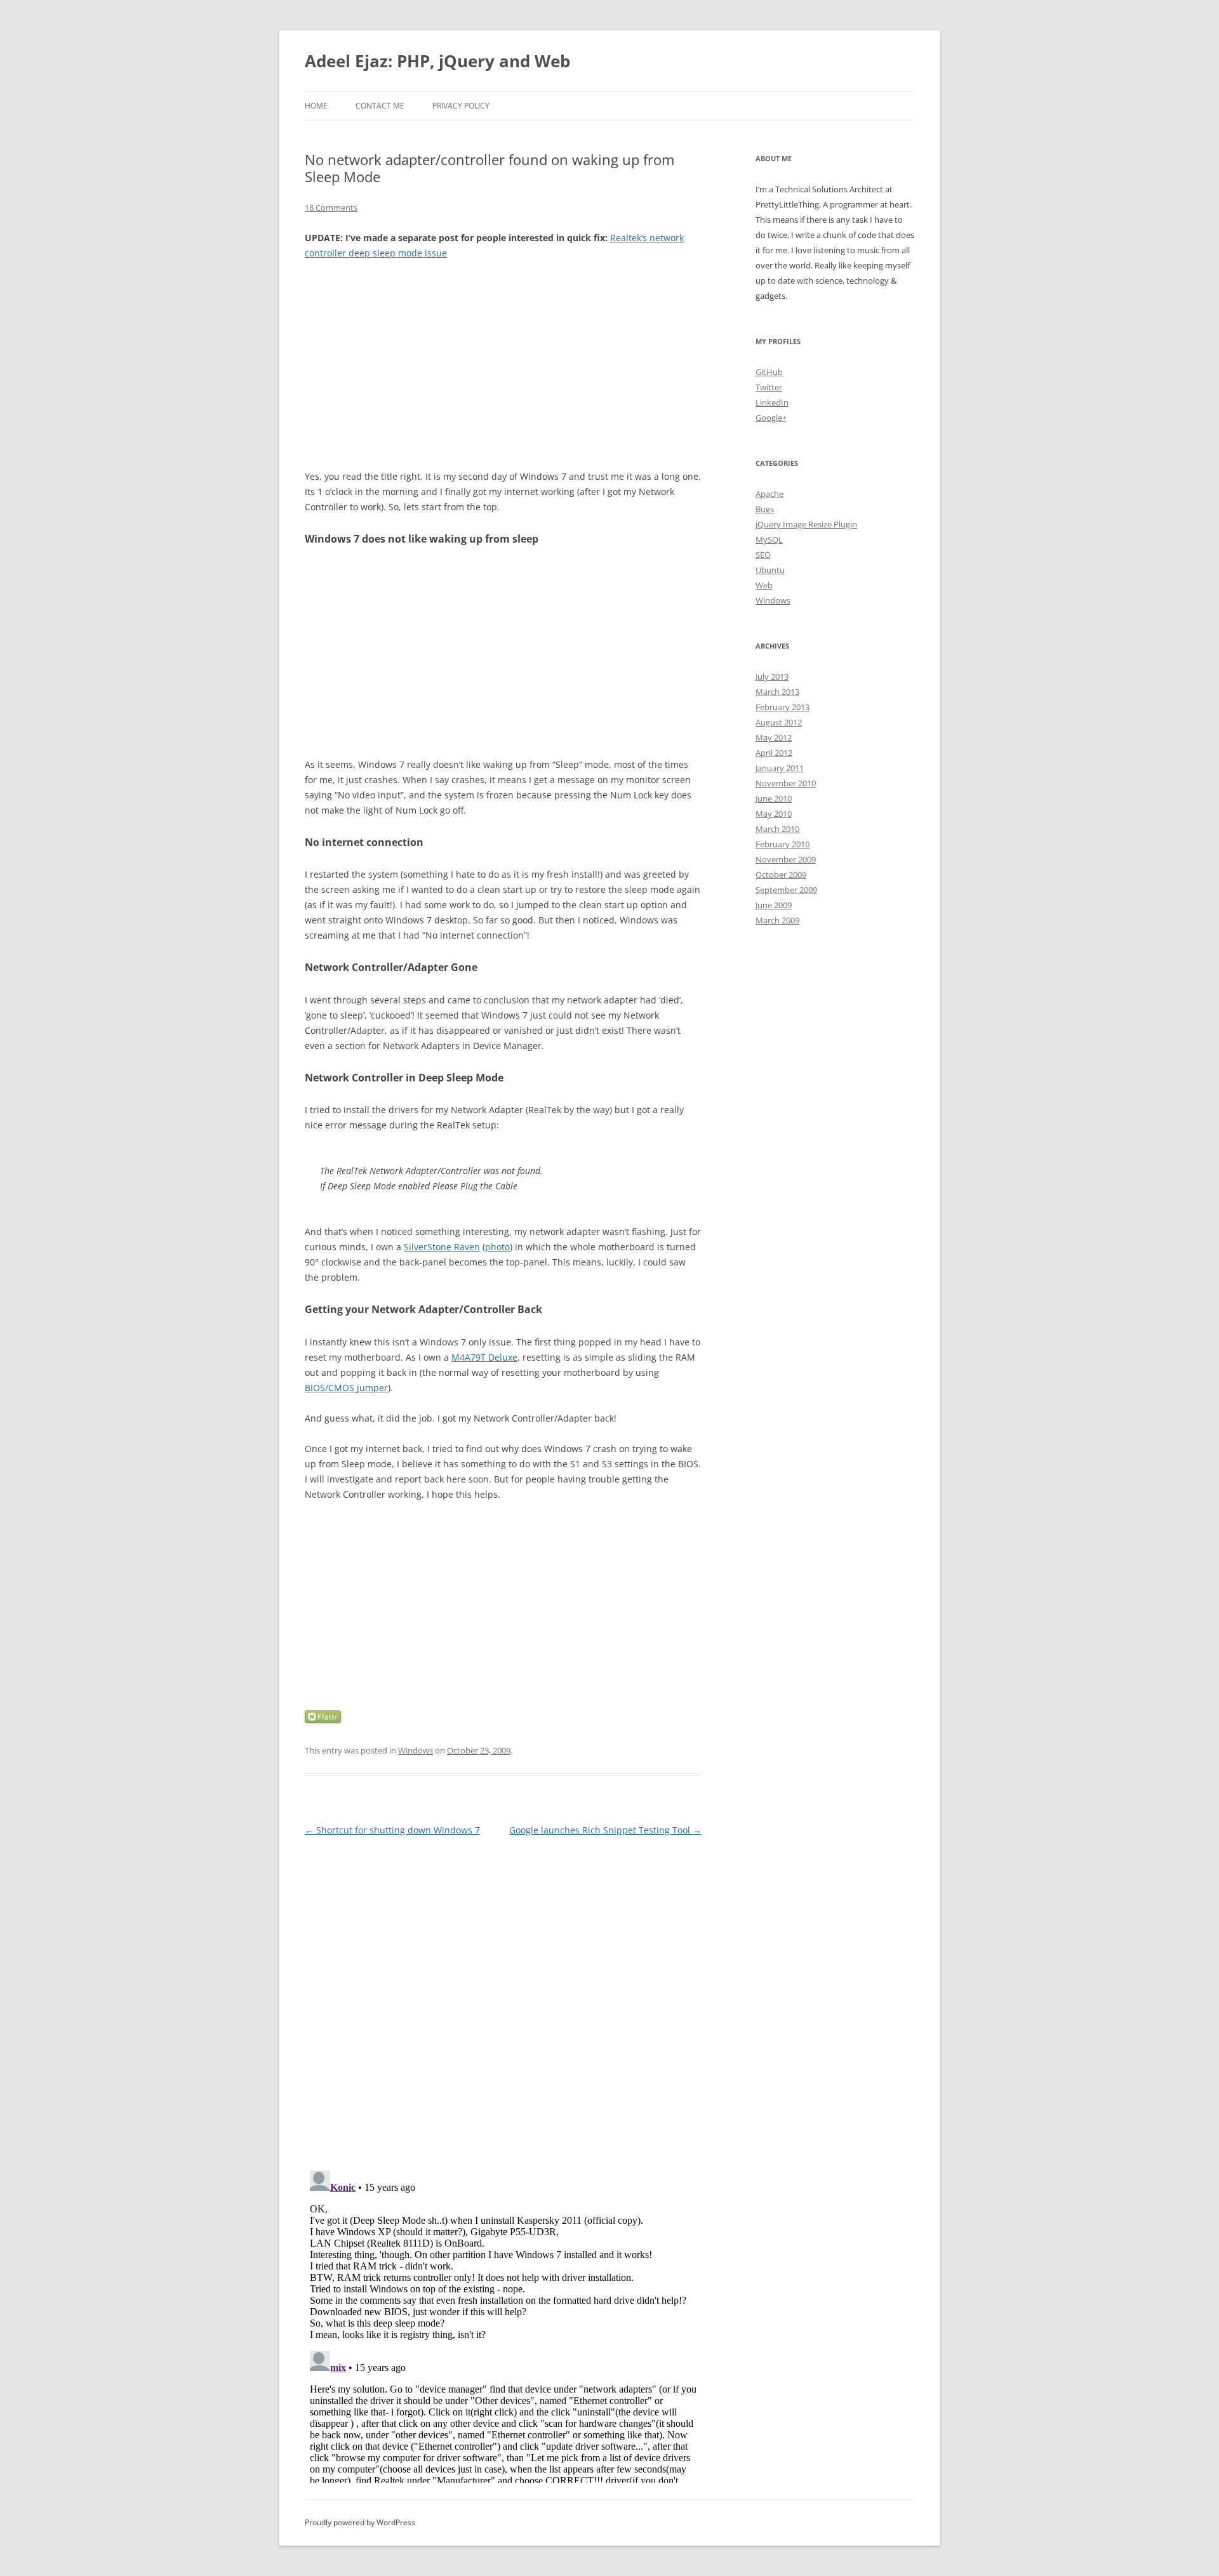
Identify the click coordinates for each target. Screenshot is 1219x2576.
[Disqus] (503, 1998)
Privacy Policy (461, 106)
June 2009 (774, 905)
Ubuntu (770, 570)
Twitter (769, 387)
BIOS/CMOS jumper (346, 1388)
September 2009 (786, 890)
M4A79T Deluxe (484, 1357)
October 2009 (781, 875)
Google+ (771, 418)
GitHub (769, 372)
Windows (416, 1750)
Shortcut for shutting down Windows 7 (392, 1830)
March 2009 (777, 920)
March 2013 (777, 692)
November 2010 (786, 783)
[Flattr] (323, 1720)
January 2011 (780, 768)
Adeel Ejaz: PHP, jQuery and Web (437, 61)
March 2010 (777, 829)
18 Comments (331, 208)
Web (764, 585)
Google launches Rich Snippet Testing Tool (605, 1830)
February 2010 (783, 844)
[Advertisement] (503, 365)
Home (316, 106)
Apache (769, 494)
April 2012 (774, 753)
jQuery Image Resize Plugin (806, 524)
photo (497, 1247)
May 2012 (774, 737)
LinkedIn (772, 402)
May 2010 (774, 814)
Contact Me (380, 106)
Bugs (765, 509)
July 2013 (772, 677)
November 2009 (786, 859)
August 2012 (779, 722)
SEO (763, 555)
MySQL (769, 539)
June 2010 (774, 798)
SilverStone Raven (442, 1247)
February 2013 (783, 707)
